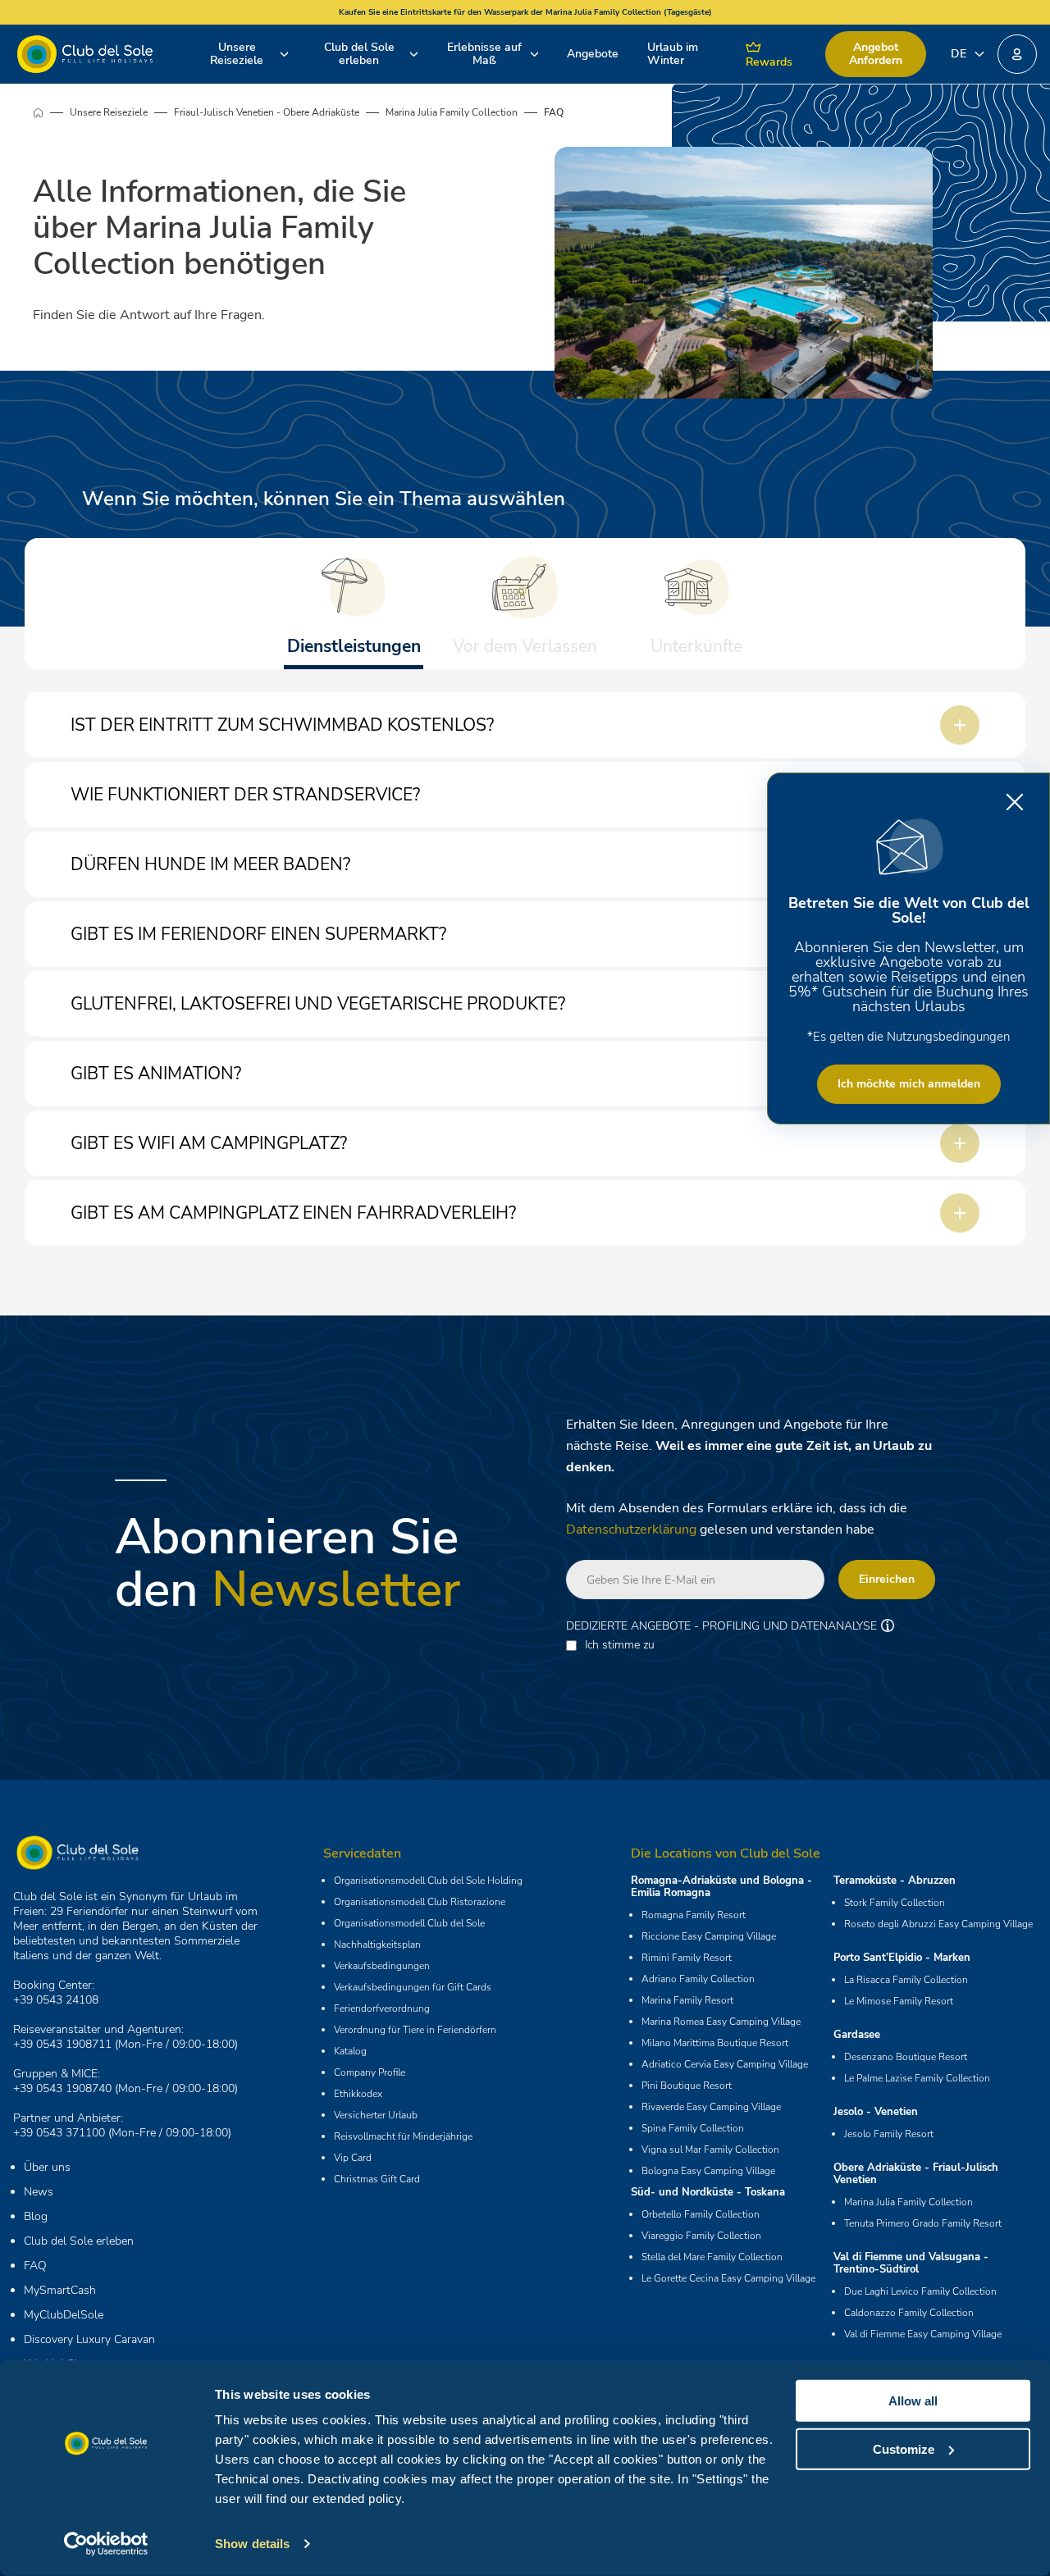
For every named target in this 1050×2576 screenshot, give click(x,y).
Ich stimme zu (620, 1645)
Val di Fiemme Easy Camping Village (923, 2334)
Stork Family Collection (895, 1903)
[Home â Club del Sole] (85, 54)
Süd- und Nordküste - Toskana (708, 2192)
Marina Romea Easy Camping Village (721, 2022)
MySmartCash (60, 2290)
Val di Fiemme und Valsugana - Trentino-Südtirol (911, 2263)
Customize (904, 2448)
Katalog (350, 2051)
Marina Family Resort (687, 2000)
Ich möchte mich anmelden (909, 1084)
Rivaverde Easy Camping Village (711, 2107)
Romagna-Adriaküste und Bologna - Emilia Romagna (721, 1887)
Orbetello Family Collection (701, 2214)
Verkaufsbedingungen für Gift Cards (413, 1987)
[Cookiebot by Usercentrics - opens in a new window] (106, 2544)
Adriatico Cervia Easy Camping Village (725, 2064)
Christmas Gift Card (377, 2179)
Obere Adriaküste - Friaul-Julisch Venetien (916, 2174)
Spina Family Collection (693, 2128)
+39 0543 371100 (59, 2133)
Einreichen (887, 1579)
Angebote (593, 54)
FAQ (35, 2266)
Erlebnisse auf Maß (484, 54)
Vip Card (353, 2158)
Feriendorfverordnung (382, 2008)
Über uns (47, 2167)
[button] (1017, 54)
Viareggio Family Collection (701, 2236)
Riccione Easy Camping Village (709, 1936)
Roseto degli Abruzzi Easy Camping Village (938, 1924)
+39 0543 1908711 (62, 2044)
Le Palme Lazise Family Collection (917, 2078)
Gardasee (857, 2035)
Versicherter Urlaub (376, 2115)
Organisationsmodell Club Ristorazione (420, 1902)
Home (51, 112)
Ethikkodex (358, 2094)
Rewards (769, 62)
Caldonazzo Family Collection (909, 2313)
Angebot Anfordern (876, 54)
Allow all (913, 2401)
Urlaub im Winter (673, 54)
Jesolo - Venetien (876, 2112)
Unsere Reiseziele (237, 54)
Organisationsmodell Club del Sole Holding (428, 1881)
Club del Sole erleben (359, 54)
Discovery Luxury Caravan (89, 2339)
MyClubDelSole (64, 2315)
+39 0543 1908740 (62, 2088)
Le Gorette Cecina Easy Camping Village (728, 2278)
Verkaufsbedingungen (382, 1966)
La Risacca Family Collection (906, 1980)
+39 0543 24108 (56, 2000)
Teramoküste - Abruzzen (895, 1881)
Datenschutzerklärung (631, 1530)
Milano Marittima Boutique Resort (715, 2043)
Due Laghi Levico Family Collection (920, 2291)
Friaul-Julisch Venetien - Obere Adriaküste (267, 112)
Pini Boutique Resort (687, 2086)
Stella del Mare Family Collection (712, 2257)
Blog (36, 2216)
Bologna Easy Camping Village (708, 2171)
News (39, 2192)
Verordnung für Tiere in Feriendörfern (415, 2030)
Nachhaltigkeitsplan (377, 1945)
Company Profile (370, 2072)
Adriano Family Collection (698, 1979)
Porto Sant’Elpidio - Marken (902, 1958)
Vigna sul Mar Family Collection (710, 2150)
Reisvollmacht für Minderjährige (403, 2136)
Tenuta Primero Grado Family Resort (923, 2223)
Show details (252, 2544)
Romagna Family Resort (694, 1915)
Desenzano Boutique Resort (906, 2057)
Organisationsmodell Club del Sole (409, 1923)
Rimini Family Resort (687, 1958)
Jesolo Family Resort (889, 2134)
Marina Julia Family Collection (452, 112)
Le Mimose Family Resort (899, 2001)
